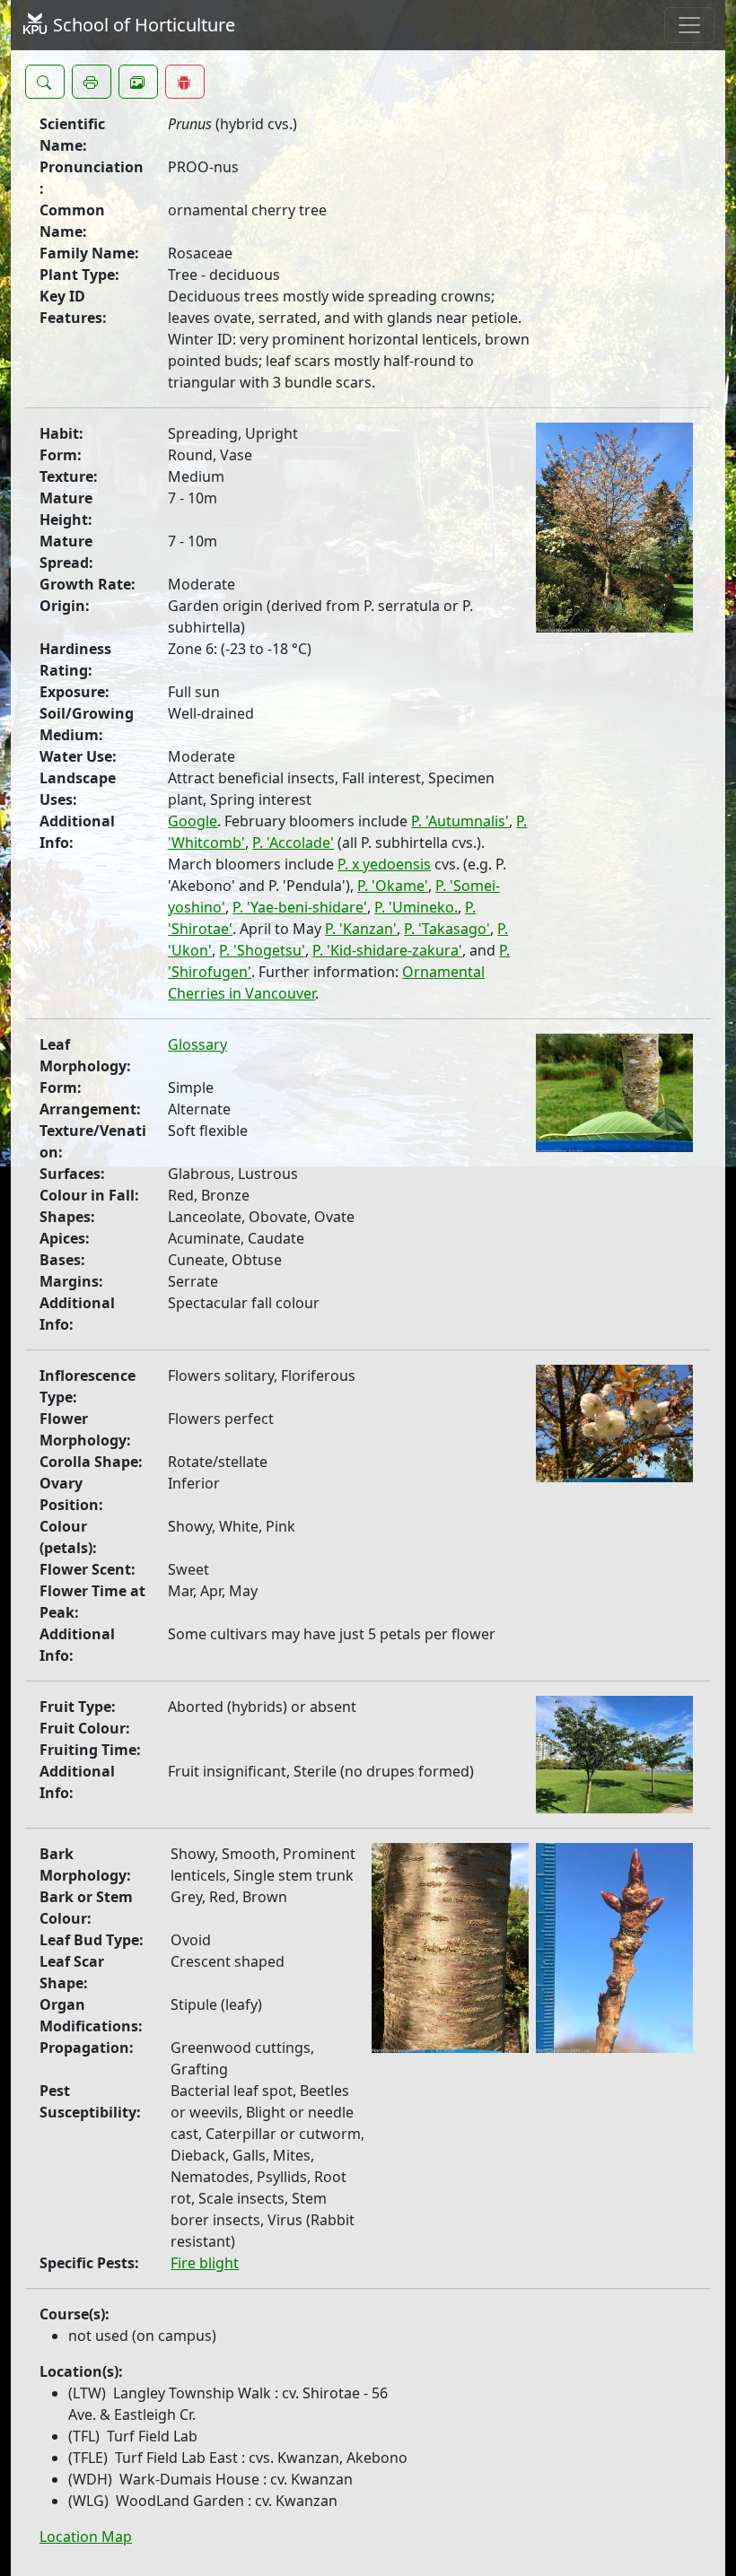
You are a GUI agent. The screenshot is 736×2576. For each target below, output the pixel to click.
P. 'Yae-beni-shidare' (300, 907)
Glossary (197, 1044)
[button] (45, 82)
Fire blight (205, 2263)
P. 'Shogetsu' (262, 950)
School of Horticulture (142, 25)
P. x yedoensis (384, 864)
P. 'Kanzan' (361, 929)
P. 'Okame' (393, 886)
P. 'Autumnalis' (460, 821)
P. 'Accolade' (293, 843)
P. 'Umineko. (416, 907)
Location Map (86, 2537)
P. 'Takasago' (447, 929)
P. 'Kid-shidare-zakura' (387, 950)
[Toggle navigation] (689, 25)
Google (193, 821)
